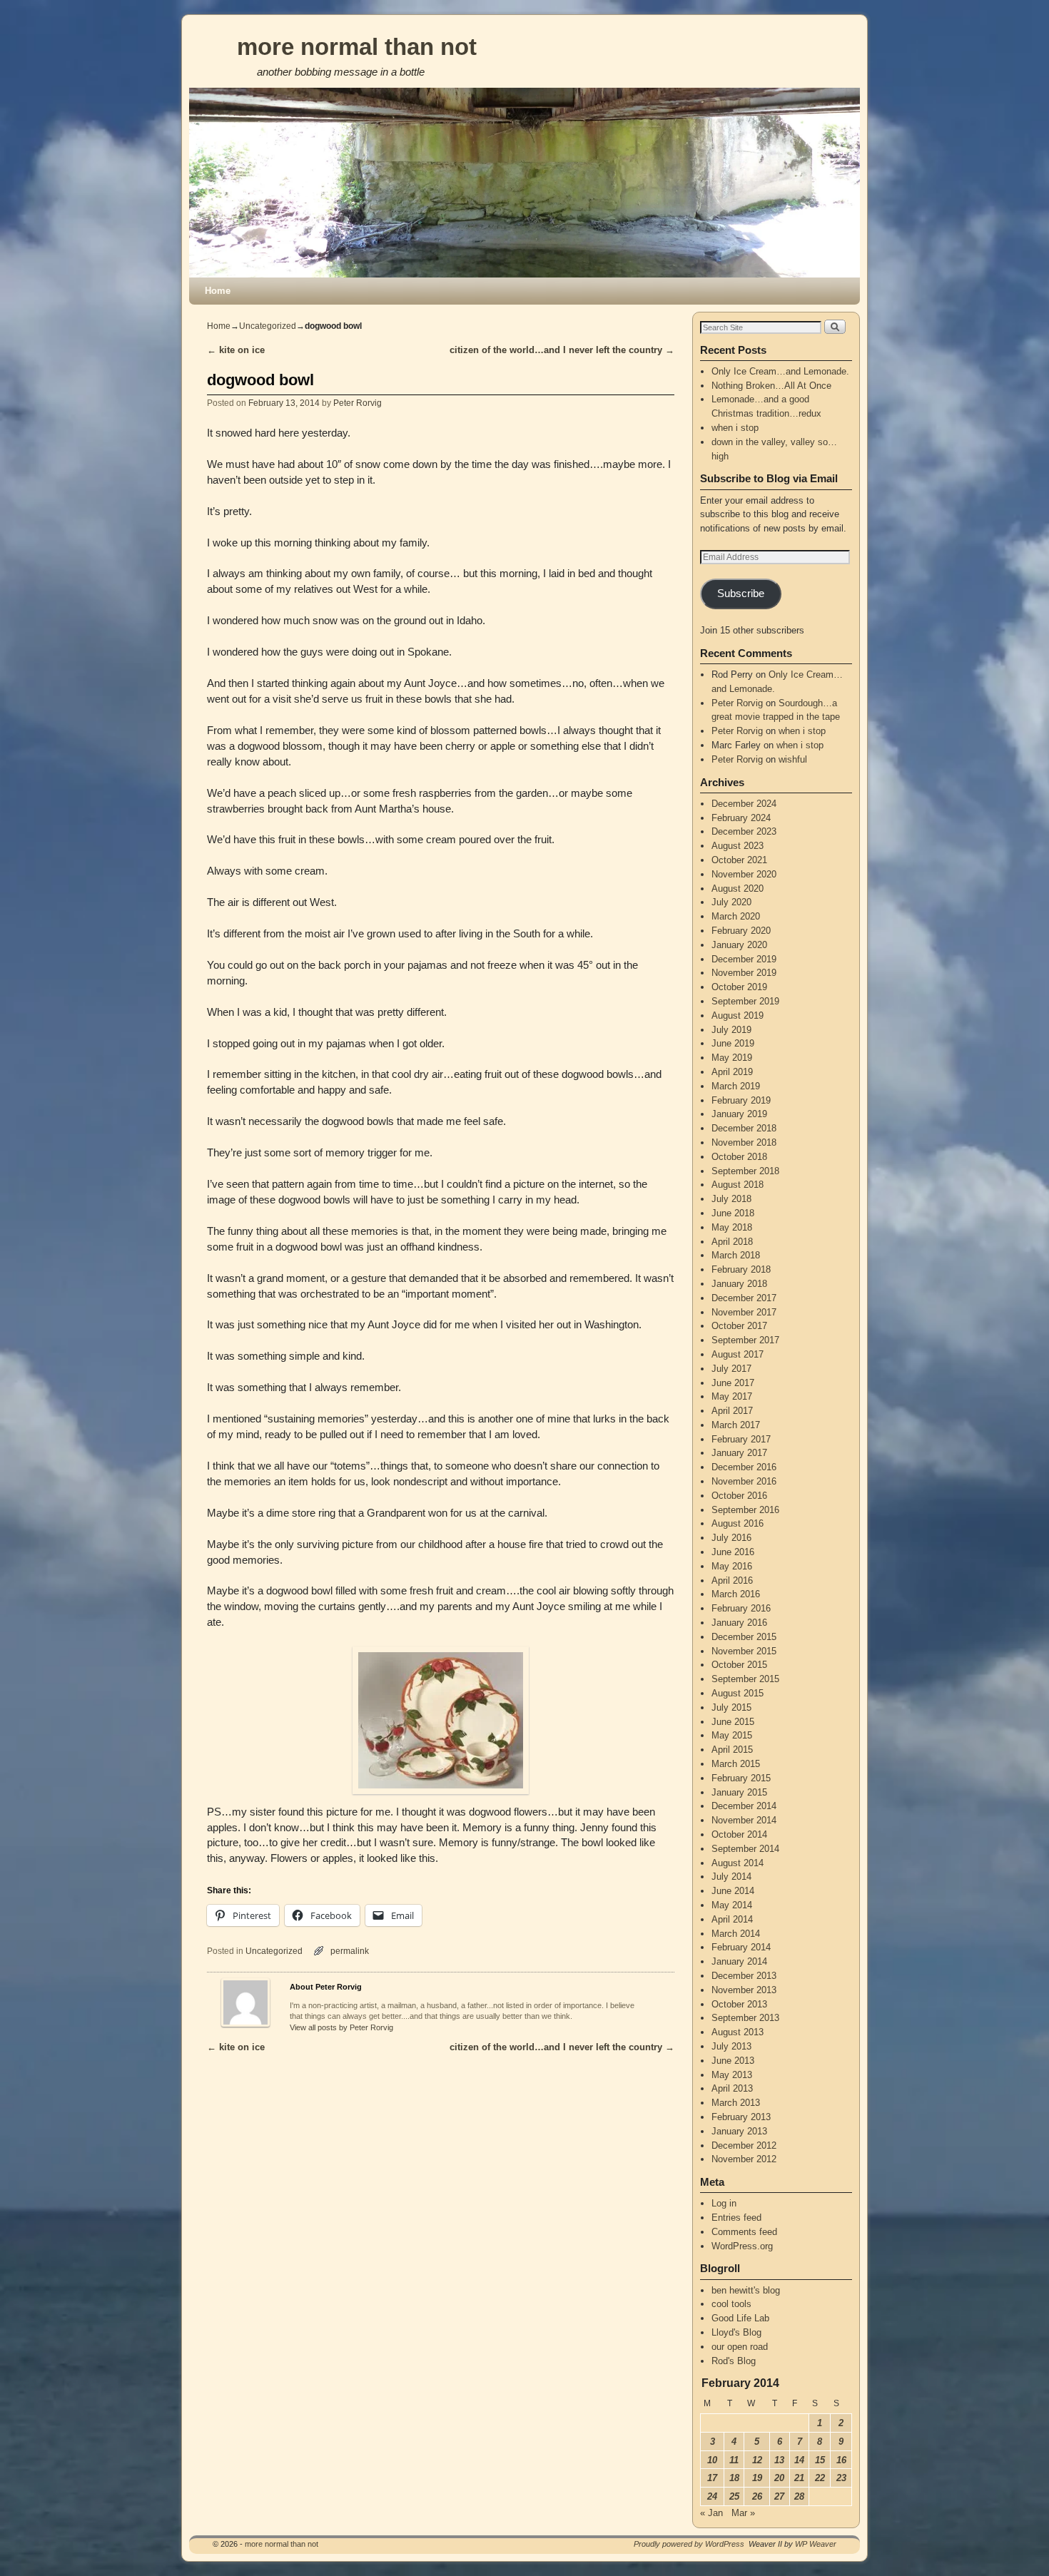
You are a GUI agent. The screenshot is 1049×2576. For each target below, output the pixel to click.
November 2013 (744, 1990)
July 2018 (731, 1199)
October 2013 (739, 2004)
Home (218, 291)
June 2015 (733, 1722)
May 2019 (732, 1058)
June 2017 (733, 1383)
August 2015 (738, 1693)
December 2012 (744, 2145)
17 (712, 2478)
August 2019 (738, 1015)
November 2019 (744, 973)
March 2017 (736, 1425)
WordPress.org (742, 2246)
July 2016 (731, 1538)
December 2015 (744, 1637)
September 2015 (745, 1679)
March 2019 (736, 1086)
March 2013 (736, 2103)
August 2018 (738, 1185)
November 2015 (744, 1651)
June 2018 (733, 1213)
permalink (350, 1951)
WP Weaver (816, 2544)
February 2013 (741, 2117)
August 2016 (738, 1523)
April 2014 (732, 1919)
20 (779, 2478)
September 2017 (745, 1340)
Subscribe (741, 594)
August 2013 (738, 2032)
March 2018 (736, 1255)
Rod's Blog (734, 2361)
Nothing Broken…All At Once (771, 386)
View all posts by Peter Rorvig (341, 2027)
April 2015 (732, 1750)
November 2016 (744, 1481)
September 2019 (745, 1001)
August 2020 (738, 889)
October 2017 (739, 1326)
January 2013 (739, 2131)
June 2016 (733, 1552)
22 (820, 2478)
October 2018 (739, 1157)
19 (757, 2478)
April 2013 (732, 2088)
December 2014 (744, 1806)
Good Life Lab (740, 2318)
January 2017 (739, 1453)
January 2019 (739, 1114)
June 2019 (733, 1043)
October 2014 (739, 1834)
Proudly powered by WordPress (689, 2544)
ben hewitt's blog (746, 2290)
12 (757, 2460)
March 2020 (736, 916)
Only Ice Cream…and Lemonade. (780, 371)
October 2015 (739, 1665)
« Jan (711, 2513)
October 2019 (739, 987)
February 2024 (741, 818)
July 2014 (731, 1877)
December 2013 (744, 1976)
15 (820, 2460)
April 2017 (732, 1411)
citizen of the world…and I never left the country (562, 350)
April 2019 (732, 1072)
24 (712, 2496)
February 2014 (741, 1947)
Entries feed (736, 2218)
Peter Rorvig (358, 403)
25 (734, 2496)
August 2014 (738, 1863)
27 (779, 2496)
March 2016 (736, 1594)
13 (779, 2460)
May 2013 (732, 2075)
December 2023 (744, 831)
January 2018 (739, 1284)
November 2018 (744, 1142)
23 (841, 2478)
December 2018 (744, 1128)
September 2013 (745, 2018)
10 (712, 2460)
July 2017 (731, 1369)
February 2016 (741, 1608)
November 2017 (744, 1312)
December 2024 (744, 804)
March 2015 (736, 1764)
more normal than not (357, 47)
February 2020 (741, 931)
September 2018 (745, 1171)
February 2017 (741, 1439)
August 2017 (738, 1354)
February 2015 (741, 1778)
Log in (724, 2203)
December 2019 (744, 959)
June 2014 (733, 1891)
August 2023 (738, 846)
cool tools (731, 2304)
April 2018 (732, 1242)
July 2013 (731, 2046)
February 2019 (741, 1100)
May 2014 (732, 1905)
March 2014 (736, 1934)
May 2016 (732, 1566)
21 (799, 2478)
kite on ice (236, 350)
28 (799, 2496)
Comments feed (744, 2232)
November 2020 (744, 874)
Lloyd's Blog (736, 2332)
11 (734, 2460)
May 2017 (732, 1396)
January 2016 (739, 1623)
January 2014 (739, 1961)
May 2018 (732, 1227)
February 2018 (741, 1269)
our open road (740, 2347)
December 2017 (744, 1298)
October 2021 (739, 860)
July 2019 (731, 1030)
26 (757, 2496)
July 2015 (731, 1707)
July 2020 (731, 902)
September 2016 (745, 1510)
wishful (793, 759)
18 (734, 2478)
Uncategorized (268, 326)
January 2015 (739, 1792)
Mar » (743, 2513)
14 (799, 2460)
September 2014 (745, 1849)
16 (841, 2460)
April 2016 (732, 1580)
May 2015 (732, 1735)
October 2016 (739, 1496)
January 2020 (739, 945)
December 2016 (744, 1467)
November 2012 (744, 2159)
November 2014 (744, 1820)
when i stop (735, 428)
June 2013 (733, 2061)
